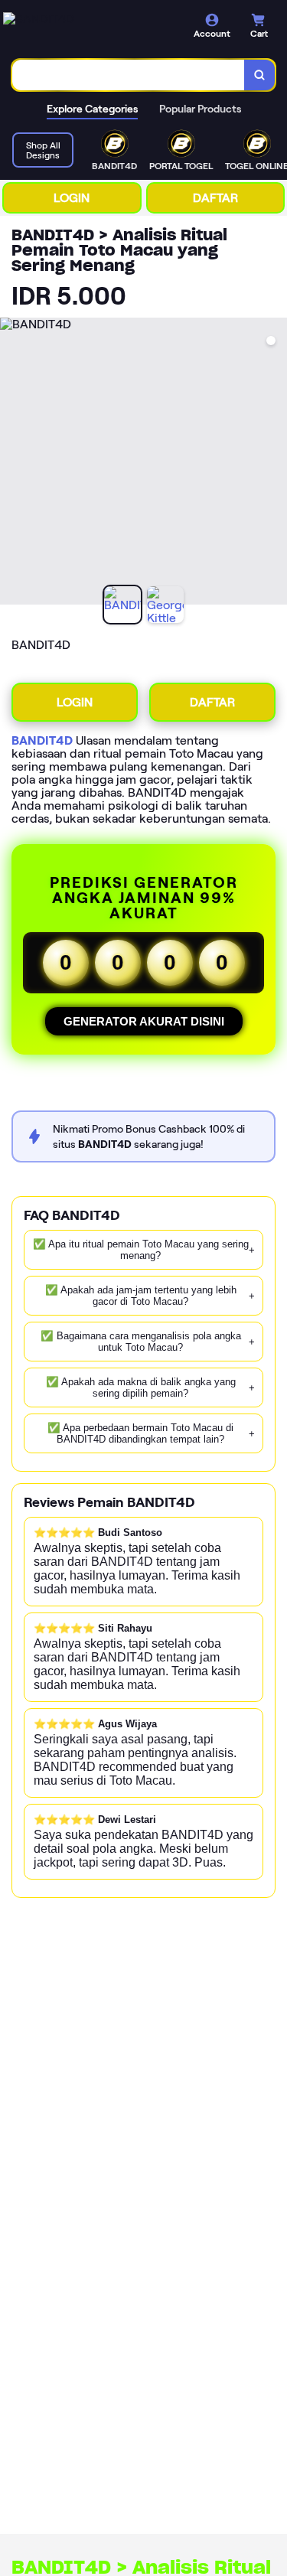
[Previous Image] (12, 464)
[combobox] (129, 75)
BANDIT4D (42, 740)
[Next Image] (275, 464)
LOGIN (72, 198)
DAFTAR (215, 198)
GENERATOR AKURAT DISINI (144, 1021)
